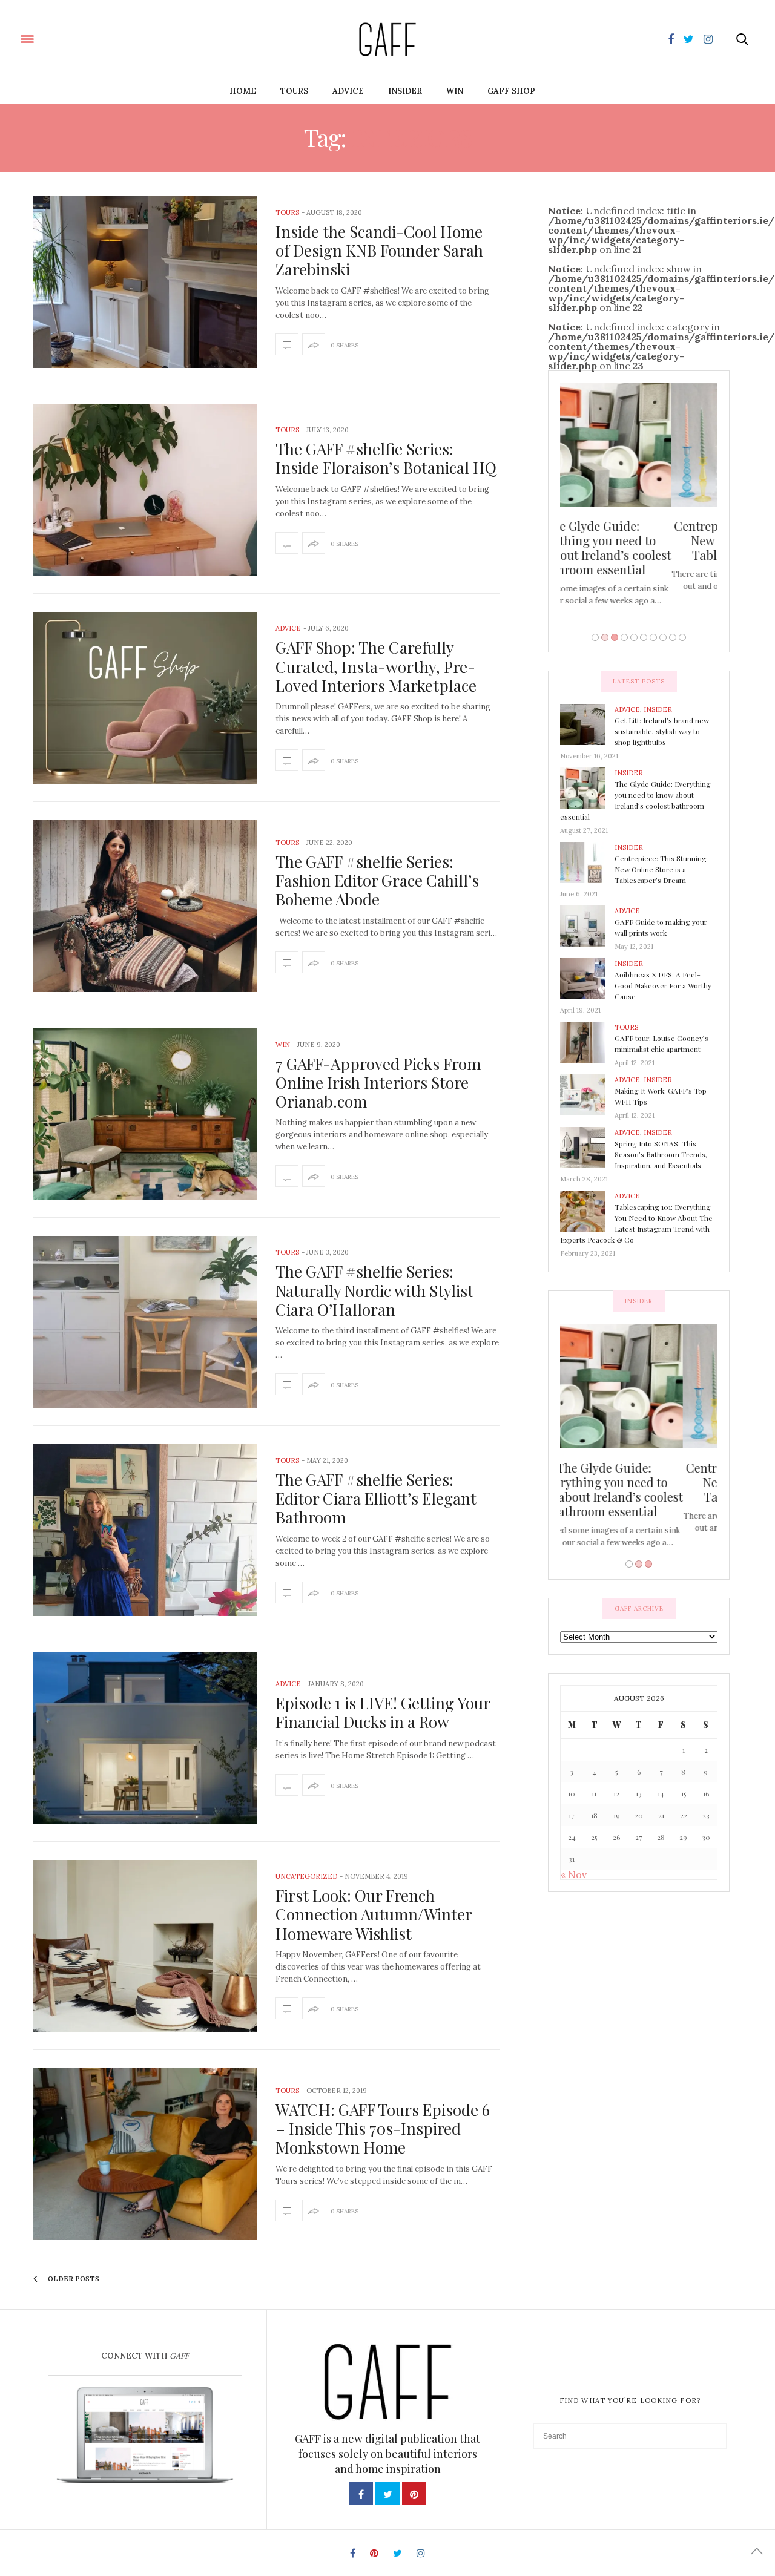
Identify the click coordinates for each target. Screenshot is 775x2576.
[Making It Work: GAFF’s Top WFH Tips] (587, 1094)
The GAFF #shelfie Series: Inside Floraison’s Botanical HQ (386, 458)
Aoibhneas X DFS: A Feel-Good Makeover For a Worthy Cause (663, 985)
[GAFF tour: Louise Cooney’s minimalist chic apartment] (587, 1042)
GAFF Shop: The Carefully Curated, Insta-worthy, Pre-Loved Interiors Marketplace (376, 666)
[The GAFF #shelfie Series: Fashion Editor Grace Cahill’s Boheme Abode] (145, 906)
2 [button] (605, 637)
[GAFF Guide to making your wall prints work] (587, 925)
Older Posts (73, 2279)
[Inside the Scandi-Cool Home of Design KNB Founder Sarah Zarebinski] (145, 282)
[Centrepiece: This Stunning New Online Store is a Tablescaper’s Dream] (587, 862)
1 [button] (595, 637)
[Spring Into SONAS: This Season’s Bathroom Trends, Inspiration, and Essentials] (587, 1147)
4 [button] (624, 637)
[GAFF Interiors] (62, 38)
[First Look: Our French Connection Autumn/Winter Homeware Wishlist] (145, 1946)
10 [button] (682, 637)
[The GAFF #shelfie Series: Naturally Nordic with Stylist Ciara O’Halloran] (145, 1322)
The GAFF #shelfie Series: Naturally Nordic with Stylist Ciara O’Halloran (374, 1290)
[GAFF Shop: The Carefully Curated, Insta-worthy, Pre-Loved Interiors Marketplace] (145, 698)
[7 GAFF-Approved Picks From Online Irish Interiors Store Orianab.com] (145, 1114)
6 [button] (644, 637)
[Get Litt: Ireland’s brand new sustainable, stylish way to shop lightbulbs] (587, 724)
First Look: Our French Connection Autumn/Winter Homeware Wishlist (374, 1914)
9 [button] (673, 637)
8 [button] (663, 637)
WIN (455, 91)
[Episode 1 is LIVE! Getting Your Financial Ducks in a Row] (145, 1738)
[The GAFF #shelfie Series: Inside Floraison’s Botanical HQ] (145, 490)
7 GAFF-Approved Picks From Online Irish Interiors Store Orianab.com (378, 1083)
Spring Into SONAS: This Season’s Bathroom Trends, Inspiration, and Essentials (661, 1154)
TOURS (294, 91)
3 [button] (615, 637)
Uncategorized (306, 1876)
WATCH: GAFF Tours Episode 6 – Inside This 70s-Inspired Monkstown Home (383, 2128)
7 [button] (653, 637)
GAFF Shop (511, 91)
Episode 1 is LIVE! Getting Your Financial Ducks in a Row (383, 1712)
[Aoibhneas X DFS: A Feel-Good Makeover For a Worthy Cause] (587, 978)
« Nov (574, 1874)
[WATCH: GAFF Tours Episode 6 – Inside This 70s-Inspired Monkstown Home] (145, 2154)
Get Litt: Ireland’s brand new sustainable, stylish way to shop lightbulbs (662, 731)
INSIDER (405, 91)
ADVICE (348, 91)
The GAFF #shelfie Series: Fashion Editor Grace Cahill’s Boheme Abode (377, 880)
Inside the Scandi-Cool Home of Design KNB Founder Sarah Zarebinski (379, 250)
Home (243, 91)
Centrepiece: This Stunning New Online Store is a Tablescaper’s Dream (639, 540)
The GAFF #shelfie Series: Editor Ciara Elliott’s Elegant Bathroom (376, 1498)
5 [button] (634, 637)
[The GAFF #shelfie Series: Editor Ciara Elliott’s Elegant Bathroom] (145, 1530)
